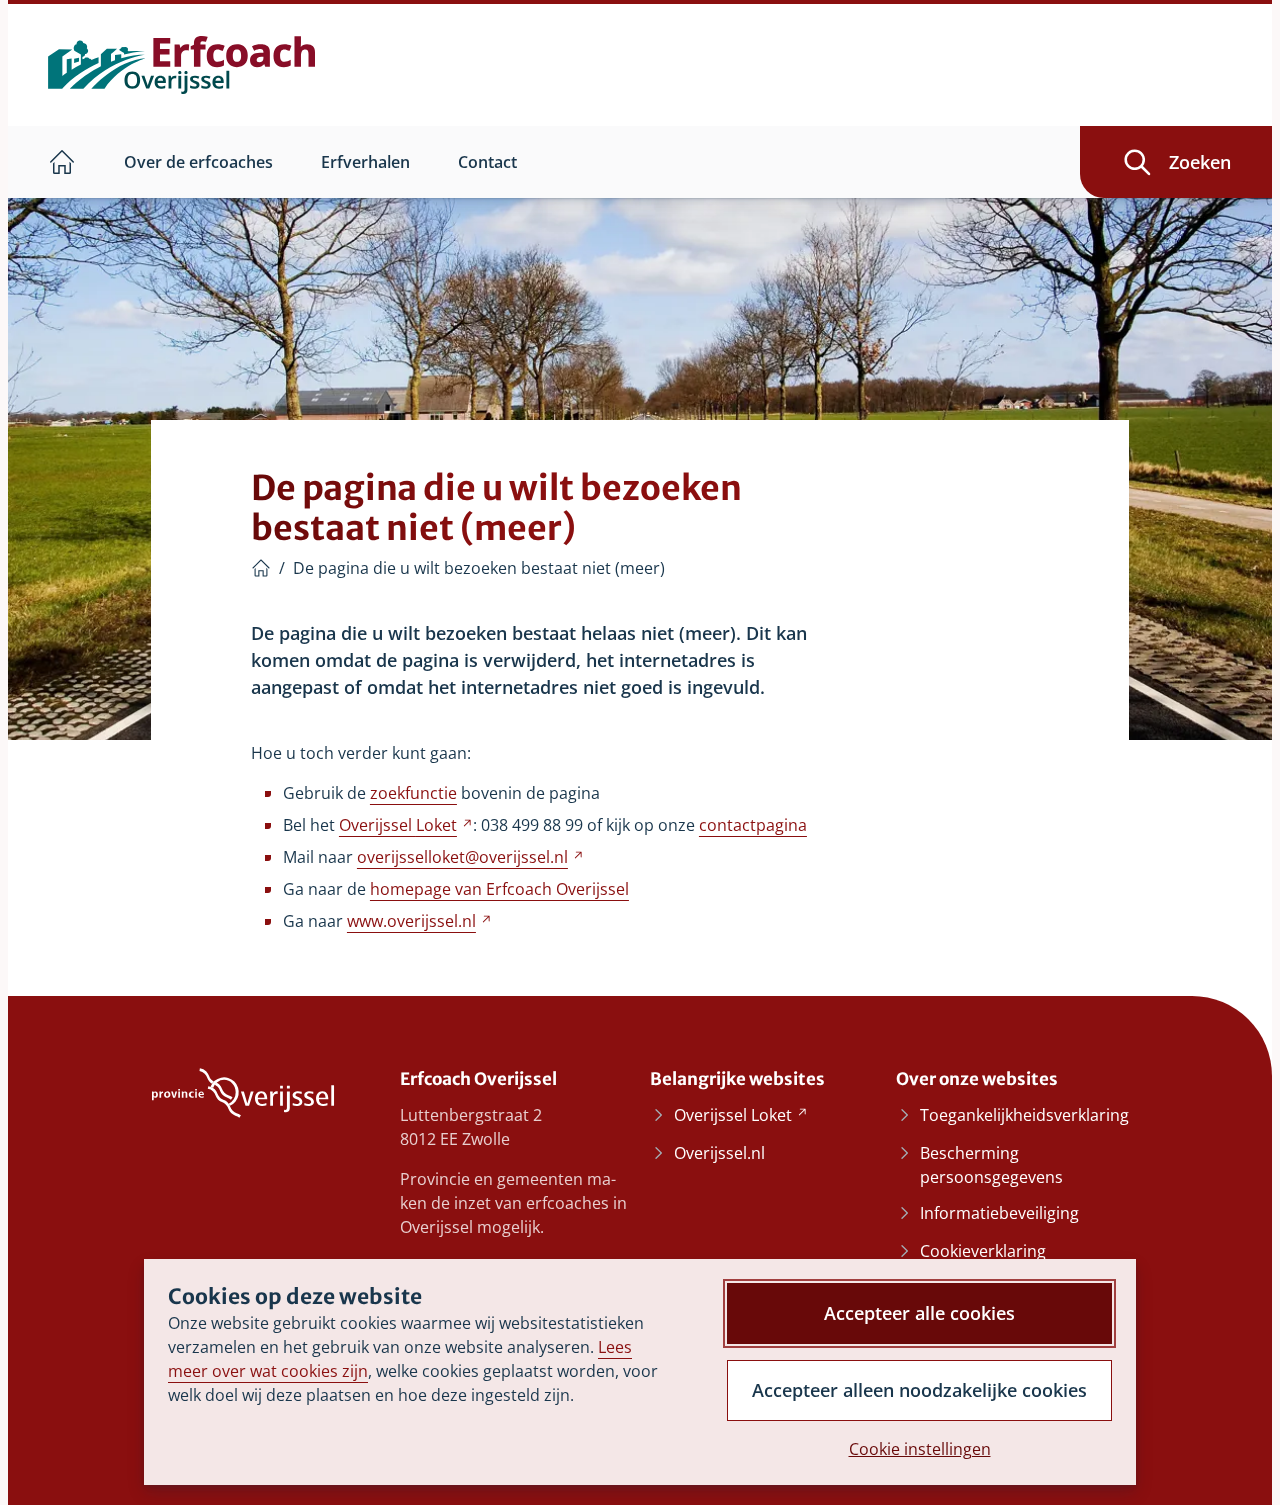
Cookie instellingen (920, 1449)
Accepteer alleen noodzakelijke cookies (919, 1390)
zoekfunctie (413, 793)
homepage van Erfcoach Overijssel (499, 889)
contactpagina (753, 825)
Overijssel (406, 825)
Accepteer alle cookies (919, 1313)
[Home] (261, 568)
